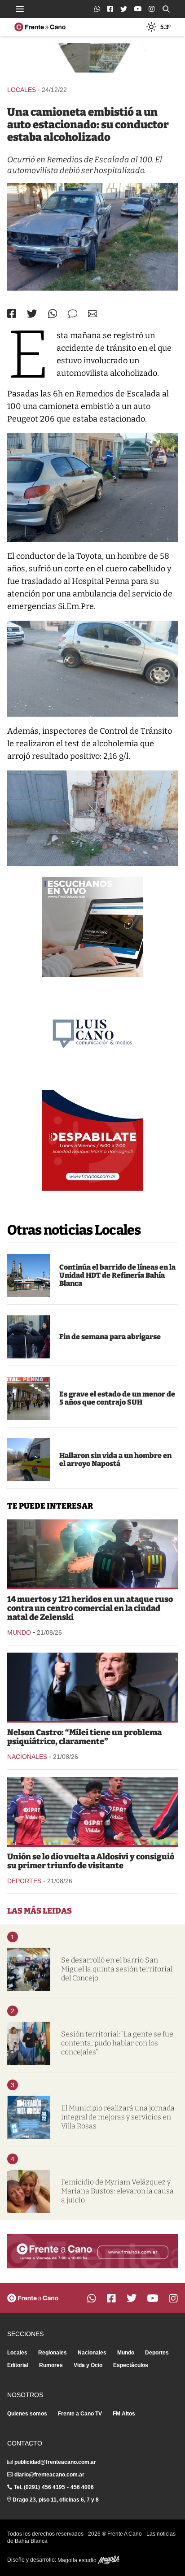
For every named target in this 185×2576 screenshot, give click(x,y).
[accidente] (92, 237)
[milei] (92, 1687)
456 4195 (53, 2487)
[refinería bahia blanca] (29, 1275)
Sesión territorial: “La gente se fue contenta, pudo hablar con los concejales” (117, 2043)
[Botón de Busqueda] (166, 9)
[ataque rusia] (92, 1553)
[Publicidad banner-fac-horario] (92, 2251)
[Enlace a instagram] (152, 9)
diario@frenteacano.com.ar (49, 2475)
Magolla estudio (78, 2560)
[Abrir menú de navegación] (20, 9)
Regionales (53, 2353)
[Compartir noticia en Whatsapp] (53, 314)
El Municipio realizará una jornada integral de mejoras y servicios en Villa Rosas (118, 2117)
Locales (22, 90)
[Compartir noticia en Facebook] (12, 313)
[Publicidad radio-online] (92, 927)
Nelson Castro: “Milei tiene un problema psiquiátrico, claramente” (84, 1737)
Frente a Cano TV (80, 2414)
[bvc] (29, 1460)
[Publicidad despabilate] (92, 1140)
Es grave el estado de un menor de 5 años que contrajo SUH (117, 1398)
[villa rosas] (29, 2117)
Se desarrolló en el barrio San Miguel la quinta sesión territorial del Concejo (117, 1969)
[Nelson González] (29, 2043)
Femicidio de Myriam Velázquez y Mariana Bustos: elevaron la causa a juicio (117, 2191)
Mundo (19, 1632)
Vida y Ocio (88, 2365)
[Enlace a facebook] (110, 9)
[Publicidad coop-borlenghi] (92, 60)
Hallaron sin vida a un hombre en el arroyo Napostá (115, 1460)
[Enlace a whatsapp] (97, 9)
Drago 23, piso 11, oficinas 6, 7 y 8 (56, 2500)
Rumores (51, 2365)
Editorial (18, 2365)
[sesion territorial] (29, 1969)
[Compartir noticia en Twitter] (32, 314)
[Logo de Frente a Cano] (40, 27)
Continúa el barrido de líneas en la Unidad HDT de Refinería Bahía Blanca (117, 1275)
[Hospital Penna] (29, 1398)
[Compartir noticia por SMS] (73, 314)
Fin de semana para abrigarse (110, 1337)
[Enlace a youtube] (138, 9)
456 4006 (82, 2487)
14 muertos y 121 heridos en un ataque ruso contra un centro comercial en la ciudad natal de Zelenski (90, 1608)
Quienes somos (27, 2414)
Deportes (24, 1881)
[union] (92, 1811)
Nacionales (27, 1757)
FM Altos (124, 2414)
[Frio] (29, 1337)
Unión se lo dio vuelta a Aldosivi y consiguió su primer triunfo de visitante (91, 1861)
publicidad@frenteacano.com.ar (55, 2462)
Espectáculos (131, 2365)
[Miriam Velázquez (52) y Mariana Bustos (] (29, 2191)
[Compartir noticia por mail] (92, 314)
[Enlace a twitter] (124, 9)
